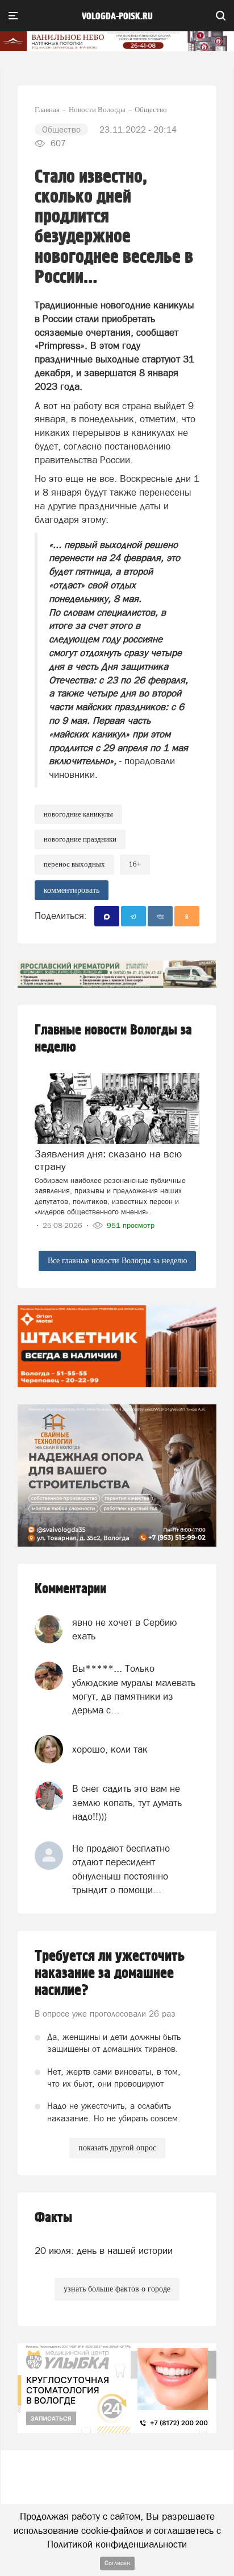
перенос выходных (74, 864)
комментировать (72, 890)
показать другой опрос (117, 2148)
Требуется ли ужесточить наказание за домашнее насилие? (110, 1973)
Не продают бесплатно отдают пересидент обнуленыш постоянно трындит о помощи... (121, 1869)
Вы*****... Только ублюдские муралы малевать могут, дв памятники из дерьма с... (134, 1689)
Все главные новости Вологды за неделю (117, 1261)
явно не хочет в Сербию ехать (125, 1629)
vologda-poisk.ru (117, 17)
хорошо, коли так (110, 1749)
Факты (53, 2218)
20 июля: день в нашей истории (104, 2251)
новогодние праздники (80, 839)
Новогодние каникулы (78, 814)
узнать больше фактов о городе (117, 2289)
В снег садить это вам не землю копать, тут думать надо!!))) (127, 1802)
